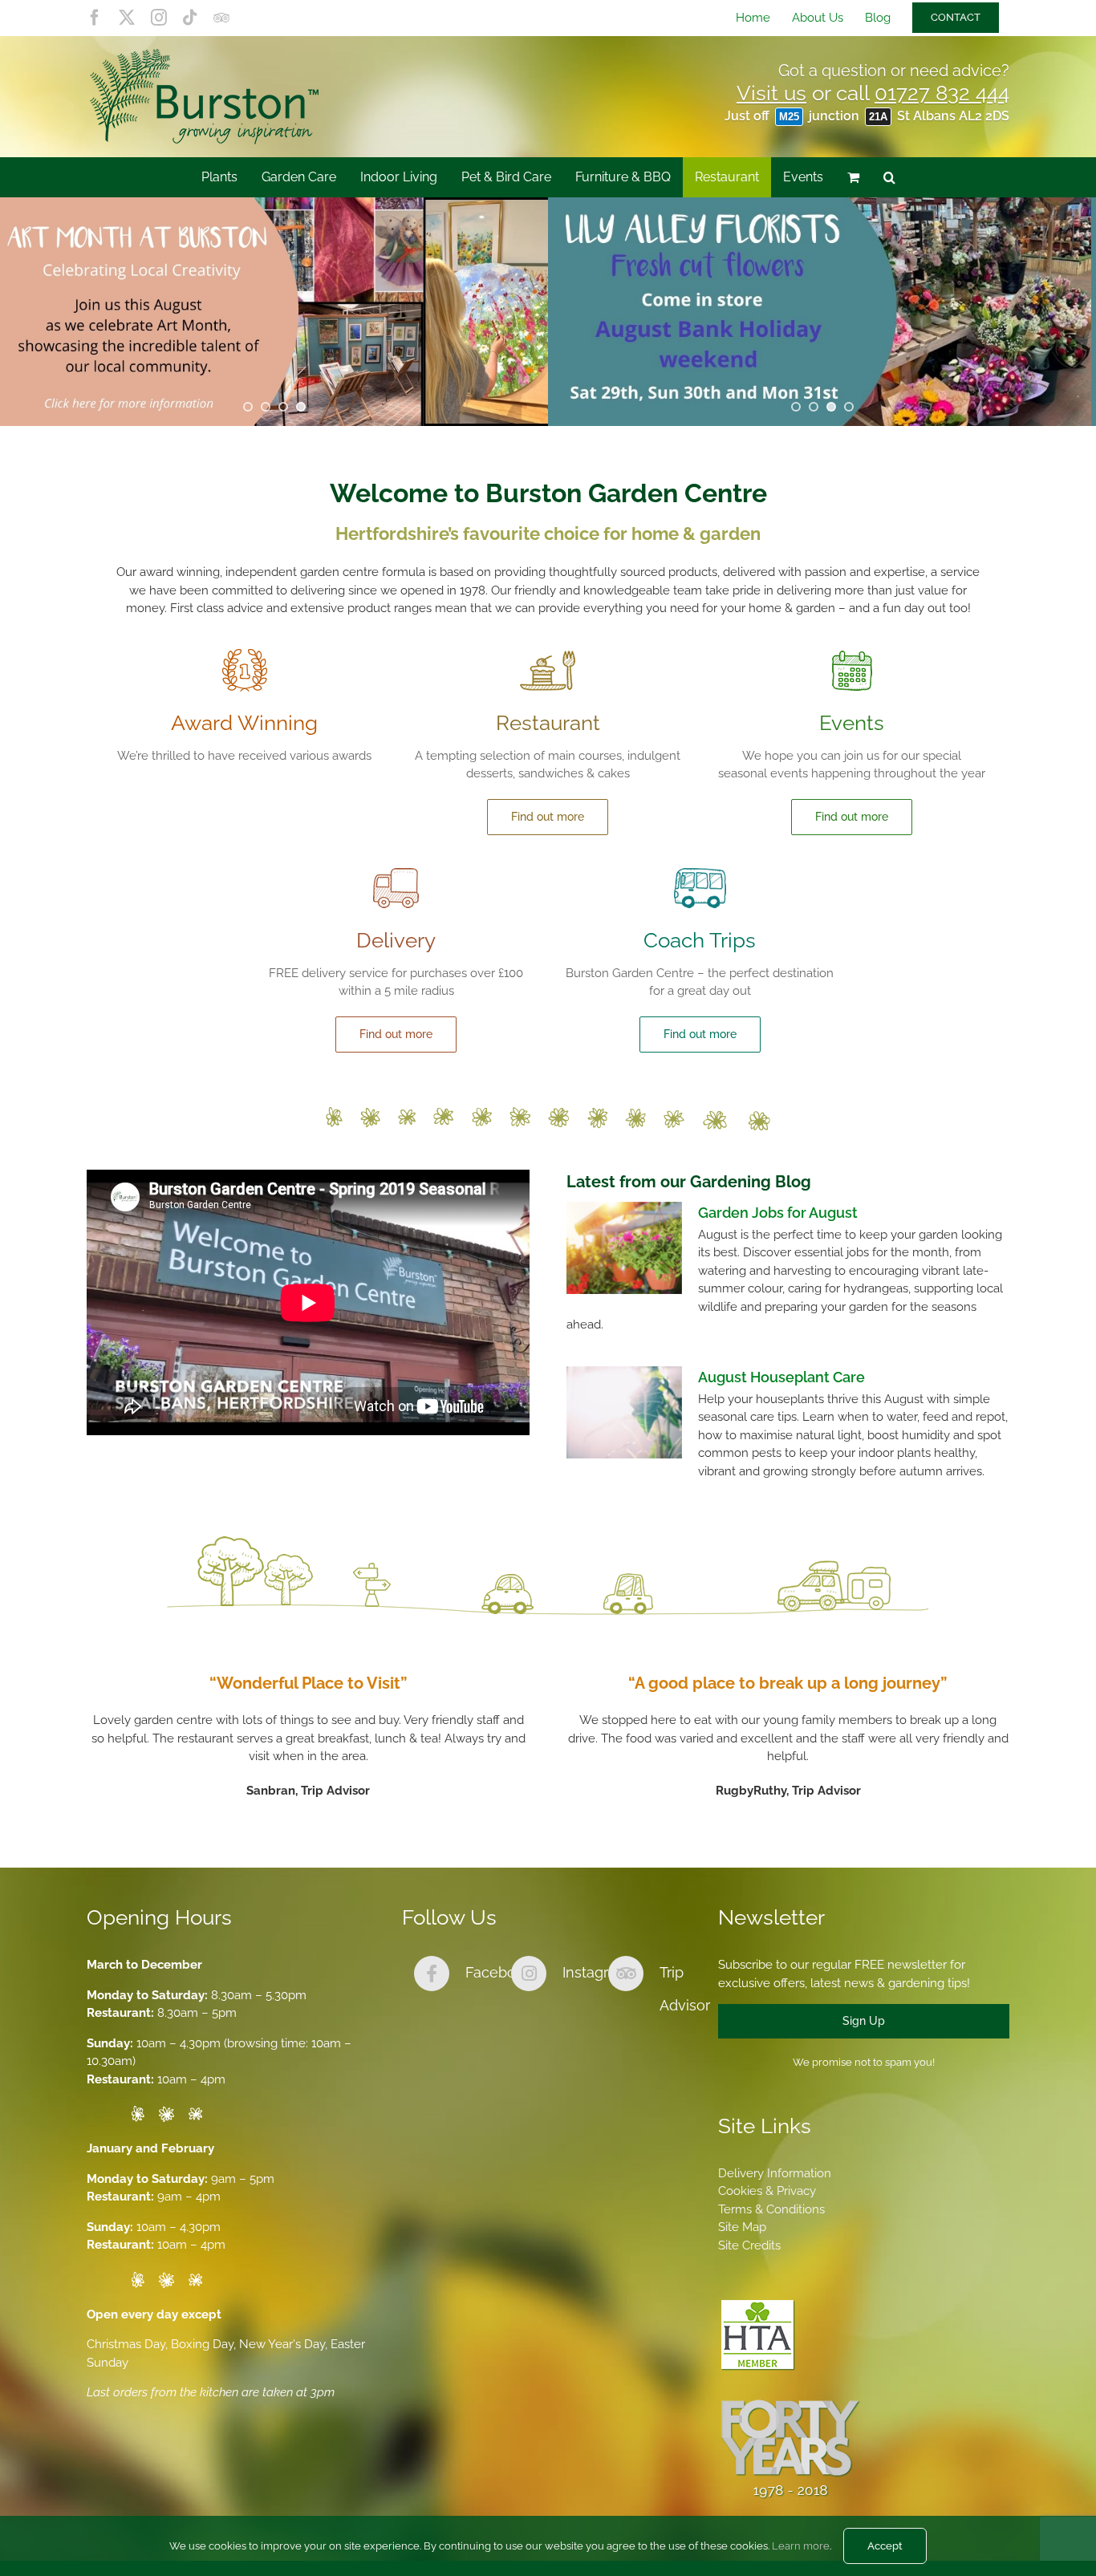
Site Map (742, 2227)
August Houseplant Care (781, 1377)
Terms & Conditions (771, 2209)
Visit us (771, 93)
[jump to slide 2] (266, 407)
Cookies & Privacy (767, 2191)
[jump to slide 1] (248, 407)
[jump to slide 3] (283, 407)
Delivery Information (775, 2173)
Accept (885, 2546)
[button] (889, 177)
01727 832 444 (942, 93)
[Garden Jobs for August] (624, 1248)
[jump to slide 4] (301, 407)
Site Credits (749, 2245)
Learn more (801, 2546)
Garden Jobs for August (778, 1213)
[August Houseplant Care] (624, 1413)
